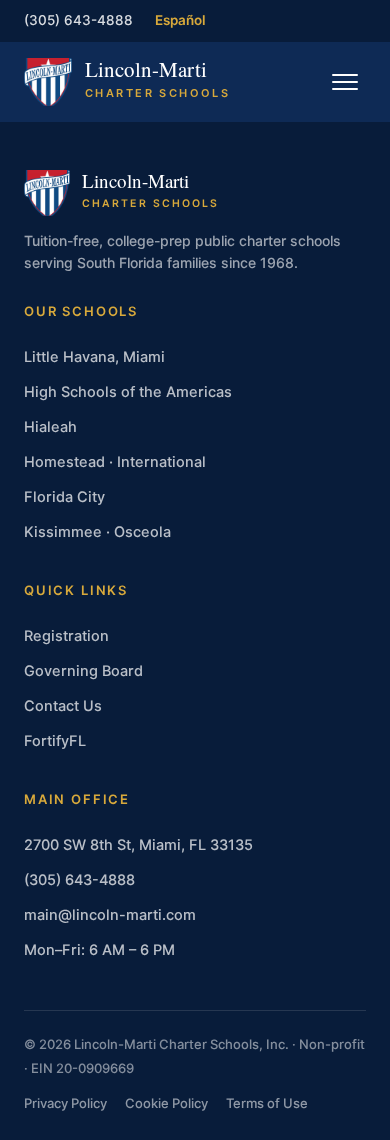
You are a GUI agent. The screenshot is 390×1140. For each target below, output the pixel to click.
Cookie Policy (166, 1103)
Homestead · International (115, 462)
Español (180, 20)
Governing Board (83, 671)
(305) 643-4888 (78, 20)
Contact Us (63, 706)
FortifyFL (55, 741)
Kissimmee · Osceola (97, 532)
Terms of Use (267, 1103)
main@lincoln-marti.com (110, 915)
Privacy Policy (65, 1103)
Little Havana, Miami (94, 357)
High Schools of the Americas (128, 392)
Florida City (64, 497)
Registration (66, 636)
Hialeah (50, 427)
